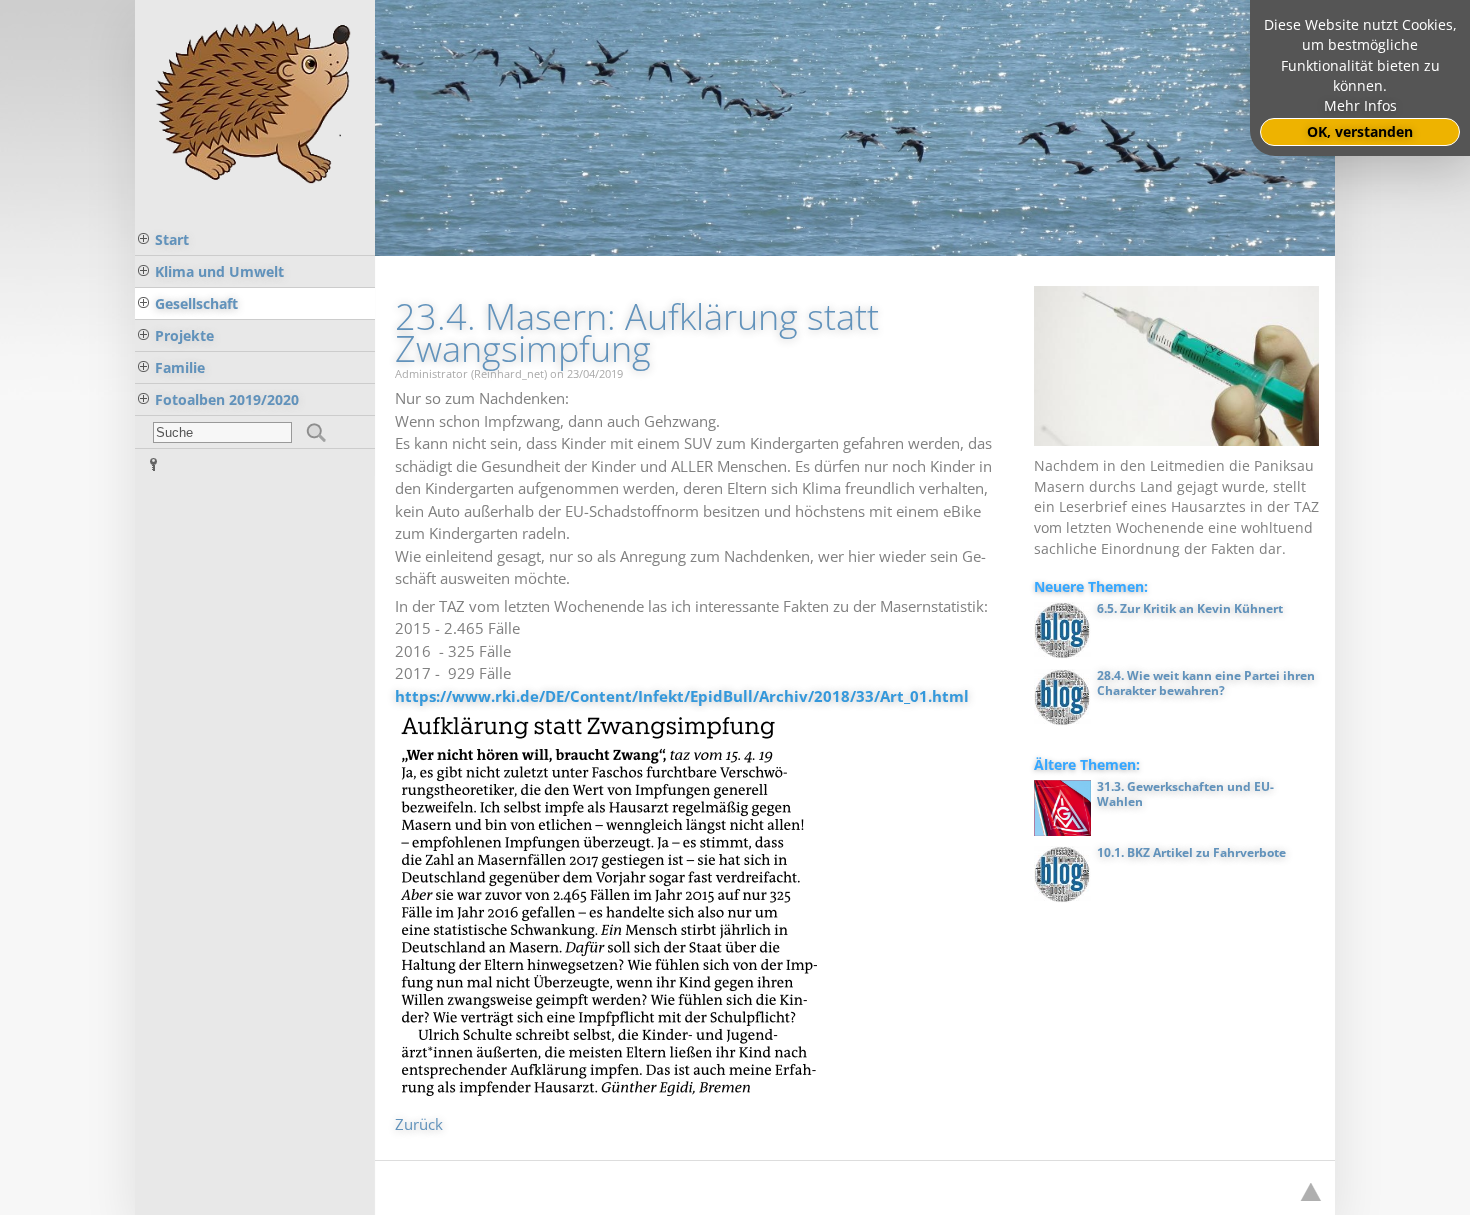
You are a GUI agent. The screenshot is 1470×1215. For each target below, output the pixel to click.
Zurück (419, 1124)
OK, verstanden (1360, 132)
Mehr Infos (1360, 106)
